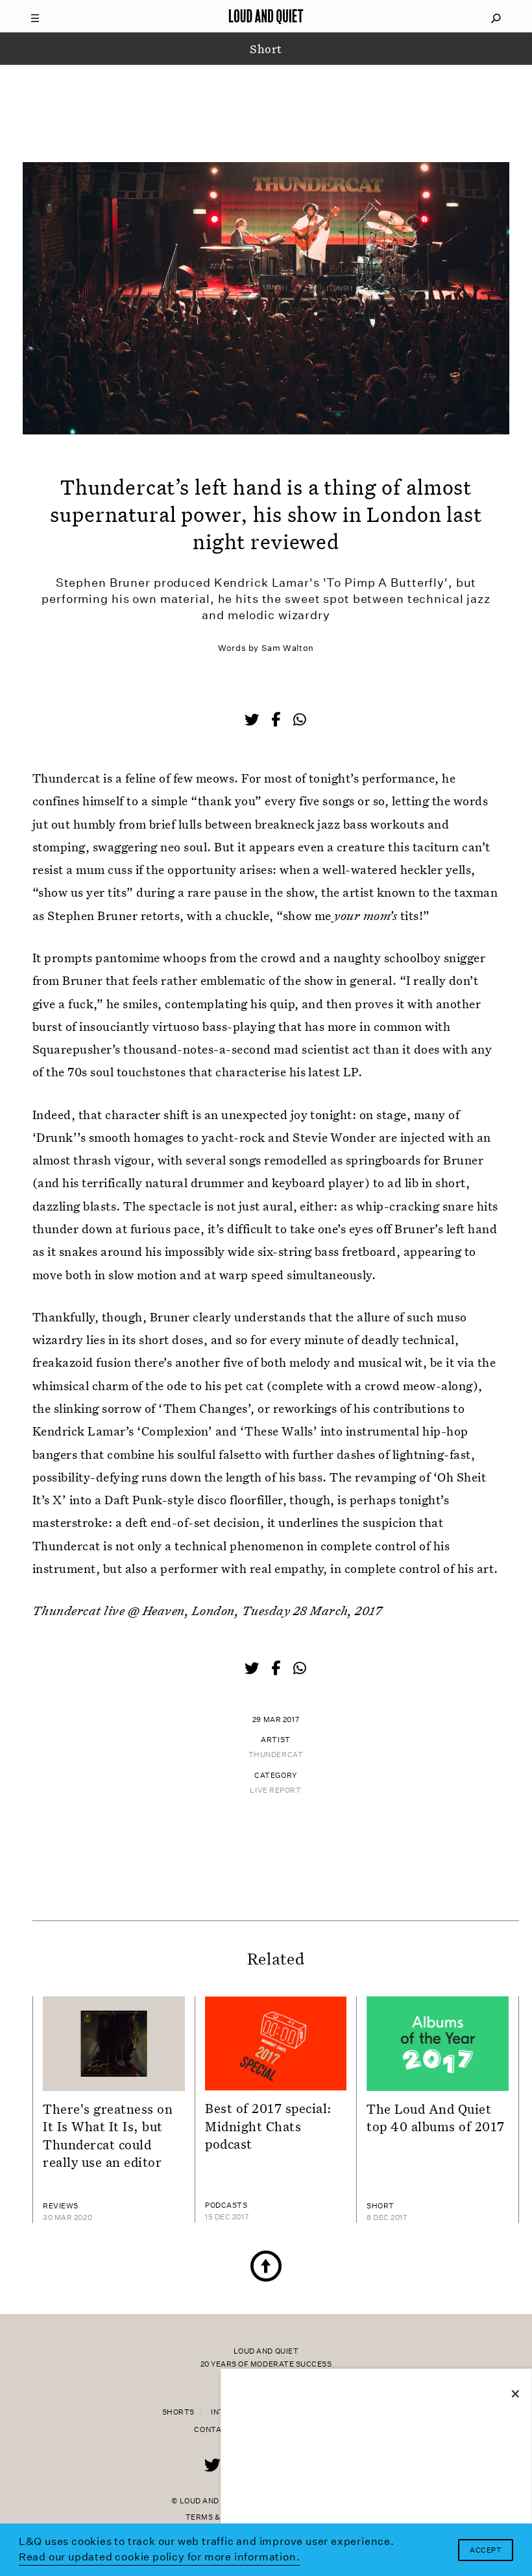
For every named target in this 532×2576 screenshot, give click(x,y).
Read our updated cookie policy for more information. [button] (160, 2557)
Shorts (178, 2412)
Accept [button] (486, 2550)
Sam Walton (288, 648)
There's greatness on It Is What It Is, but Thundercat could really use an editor (108, 2135)
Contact (213, 2430)
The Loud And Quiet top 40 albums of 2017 (436, 2117)
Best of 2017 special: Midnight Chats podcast (269, 2126)
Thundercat (276, 1755)
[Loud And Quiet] (266, 16)
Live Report (275, 1790)
